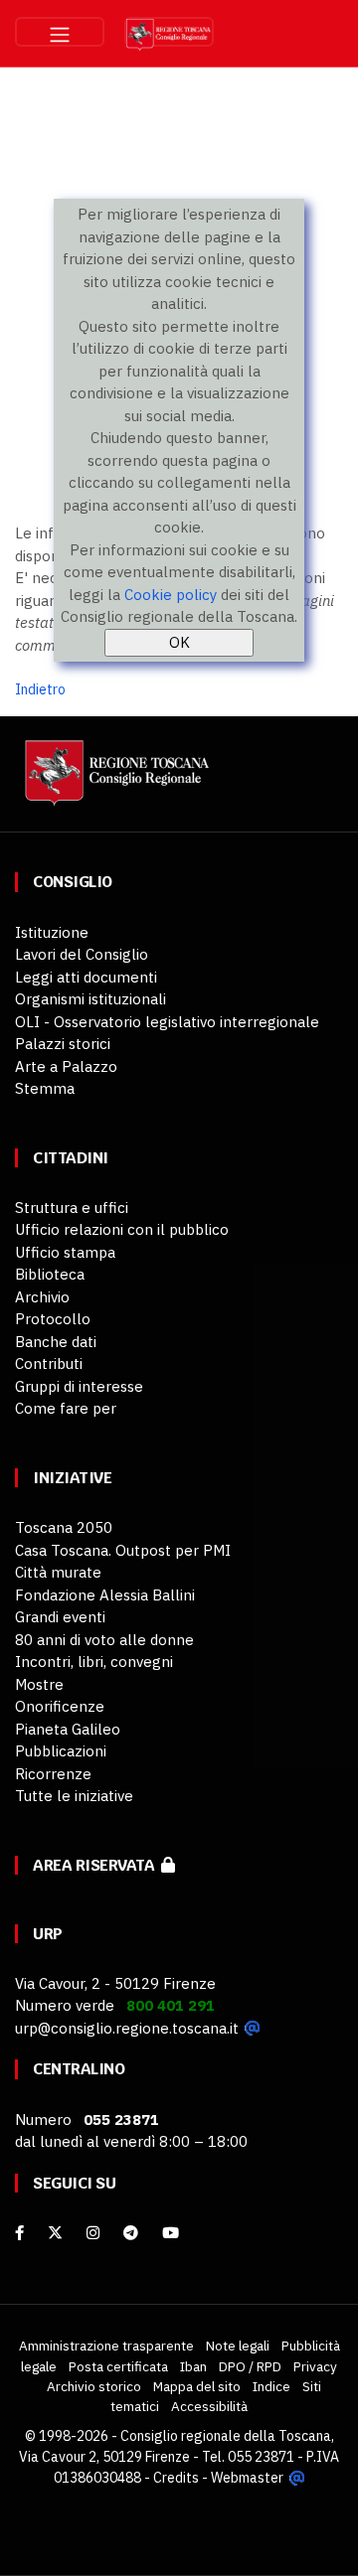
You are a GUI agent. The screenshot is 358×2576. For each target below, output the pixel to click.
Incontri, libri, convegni (94, 1662)
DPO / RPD (250, 2366)
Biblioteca (50, 1274)
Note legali (238, 2346)
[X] (55, 2233)
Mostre (39, 1684)
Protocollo (53, 1319)
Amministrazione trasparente (106, 2346)
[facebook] (19, 2233)
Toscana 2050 (64, 1527)
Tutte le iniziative (74, 1796)
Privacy (315, 2366)
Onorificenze (60, 1706)
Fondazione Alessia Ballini (105, 1595)
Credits (176, 2478)
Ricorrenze (53, 1774)
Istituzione (52, 932)
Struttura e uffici (72, 1208)
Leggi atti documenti (86, 977)
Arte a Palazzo (66, 1066)
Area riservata (97, 1865)
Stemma (45, 1088)
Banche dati (56, 1342)
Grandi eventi (60, 1617)
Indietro (40, 689)
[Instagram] (93, 2233)
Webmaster (247, 2478)
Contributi (49, 1364)
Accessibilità (209, 2406)
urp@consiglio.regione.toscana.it (127, 2028)
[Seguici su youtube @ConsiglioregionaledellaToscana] (171, 2233)
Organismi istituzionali (90, 999)
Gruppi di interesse (79, 1386)
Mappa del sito (197, 2386)
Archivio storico (94, 2386)
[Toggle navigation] (60, 32)
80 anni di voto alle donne (104, 1640)
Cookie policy (171, 595)
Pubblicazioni (61, 1751)
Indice (271, 2386)
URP (48, 1934)
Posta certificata (118, 2366)
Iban (193, 2366)
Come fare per (66, 1408)
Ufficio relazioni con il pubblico (122, 1229)
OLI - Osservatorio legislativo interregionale (167, 1022)
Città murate (58, 1572)
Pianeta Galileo (68, 1729)
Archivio (42, 1297)
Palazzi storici (63, 1044)
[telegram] (133, 2233)
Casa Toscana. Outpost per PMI (123, 1550)
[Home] (114, 782)
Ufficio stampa (65, 1252)
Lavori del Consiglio (82, 954)
